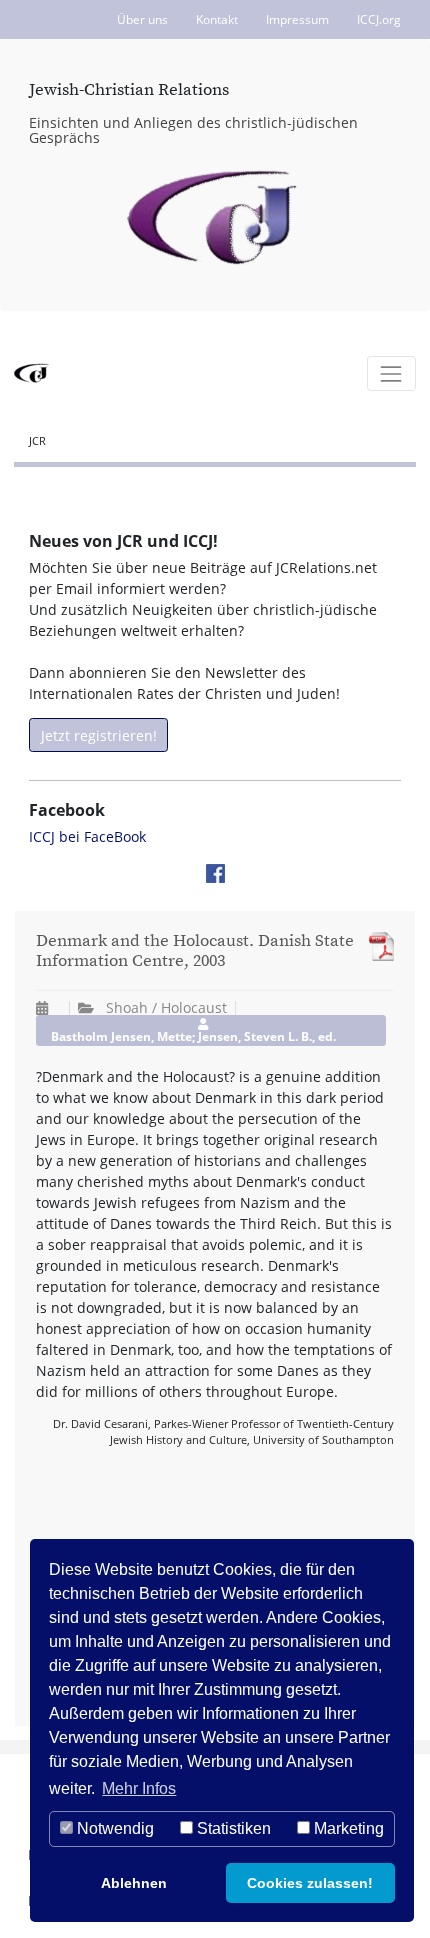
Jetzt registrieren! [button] (99, 735)
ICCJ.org (379, 19)
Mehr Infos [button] (139, 1788)
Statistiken (232, 1828)
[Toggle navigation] (391, 373)
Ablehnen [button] (134, 1883)
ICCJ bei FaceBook (87, 836)
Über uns (142, 19)
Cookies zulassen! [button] (310, 1883)
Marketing (347, 1828)
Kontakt (217, 19)
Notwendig (113, 1828)
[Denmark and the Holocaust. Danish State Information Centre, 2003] (376, 946)
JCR (37, 440)
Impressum (297, 19)
